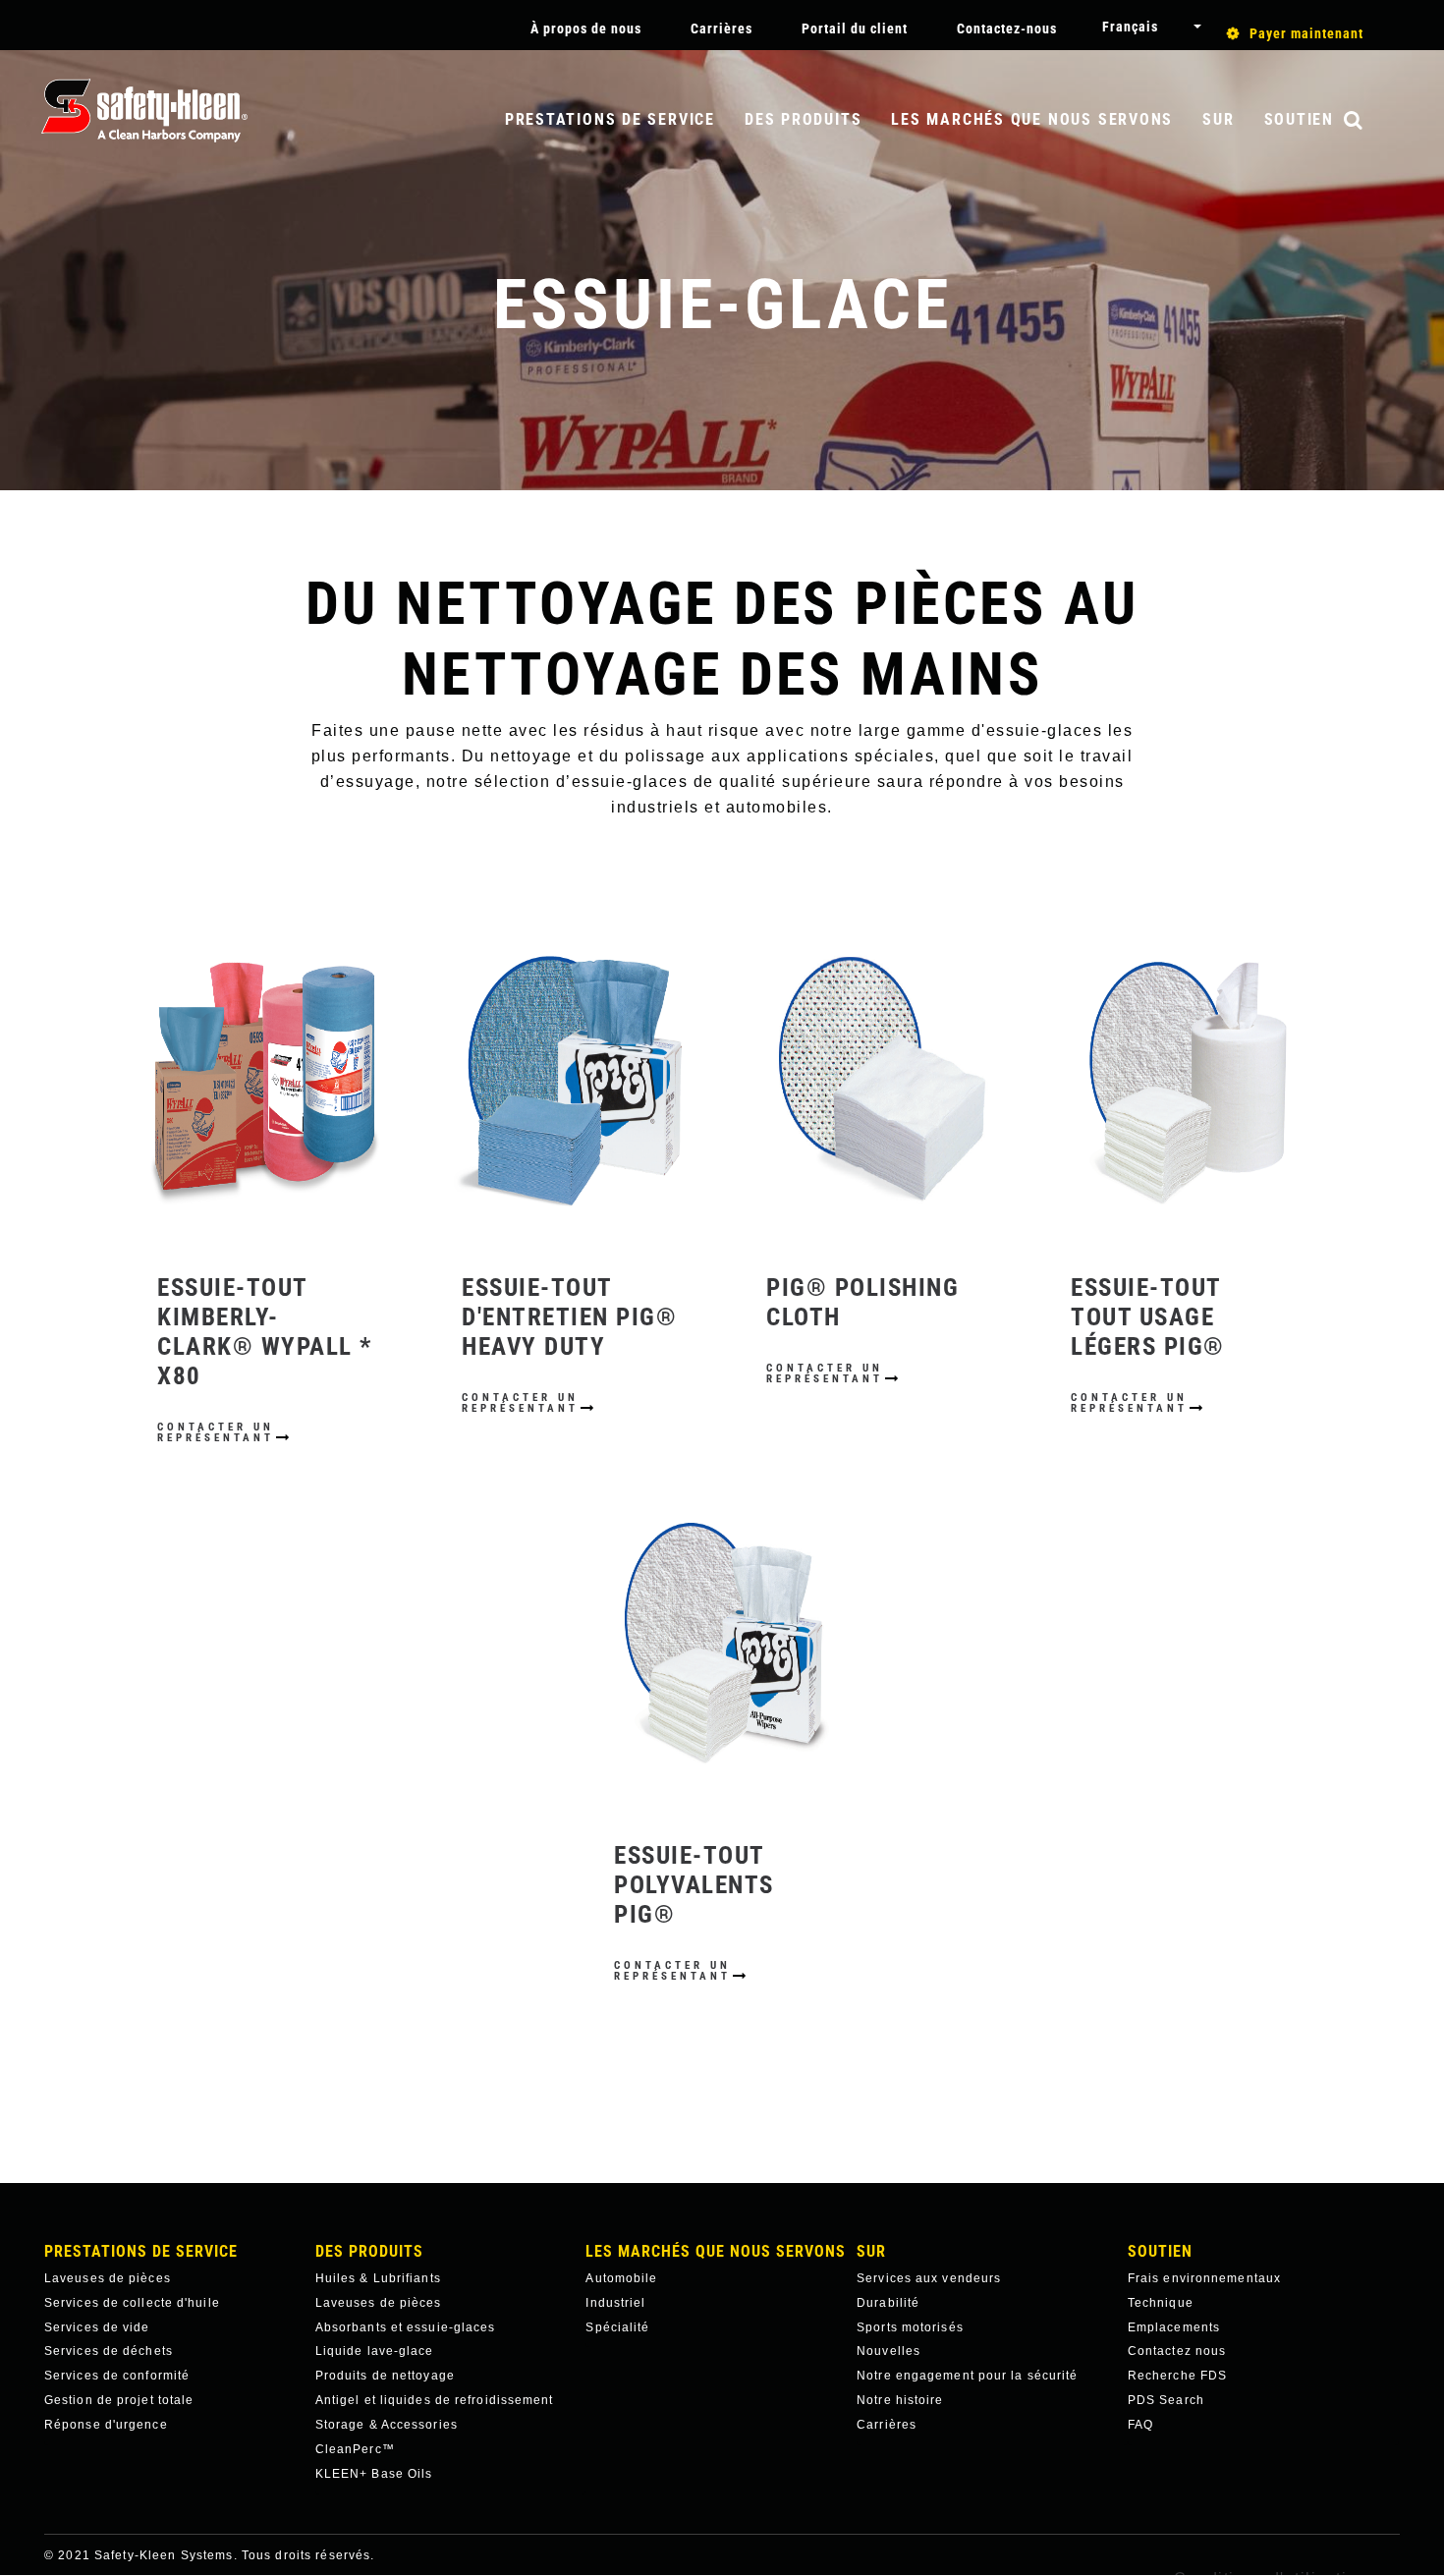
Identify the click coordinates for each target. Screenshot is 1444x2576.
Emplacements (1174, 2327)
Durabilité (888, 2303)
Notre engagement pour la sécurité (967, 2376)
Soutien (1299, 119)
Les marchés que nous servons (1032, 119)
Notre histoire (900, 2400)
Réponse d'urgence (106, 2425)
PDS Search (1166, 2400)
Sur (1218, 119)
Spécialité (617, 2327)
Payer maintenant (1306, 33)
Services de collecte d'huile (132, 2303)
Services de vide (97, 2327)
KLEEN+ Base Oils (374, 2474)
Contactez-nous (1007, 28)
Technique (1161, 2303)
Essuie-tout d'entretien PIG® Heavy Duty (569, 1317)
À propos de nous (586, 28)
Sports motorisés (910, 2327)
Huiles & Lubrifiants (378, 2278)
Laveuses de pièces (108, 2278)
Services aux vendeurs (929, 2278)
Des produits (803, 119)
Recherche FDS (1177, 2376)
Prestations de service (610, 119)
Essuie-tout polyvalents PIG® (694, 1885)
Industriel (615, 2303)
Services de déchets (109, 2351)
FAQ (1140, 2425)
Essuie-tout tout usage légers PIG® (1148, 1317)
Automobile (621, 2278)
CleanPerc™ (355, 2449)
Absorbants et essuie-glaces (406, 2327)
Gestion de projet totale (119, 2400)
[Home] (144, 111)
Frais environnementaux (1204, 2278)
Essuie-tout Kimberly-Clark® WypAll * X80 (265, 1332)
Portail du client (855, 28)
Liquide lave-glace (375, 2351)
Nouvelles (889, 2351)
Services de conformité (117, 2376)
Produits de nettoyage (385, 2376)
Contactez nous (1177, 2351)
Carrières (722, 28)
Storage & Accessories (387, 2425)
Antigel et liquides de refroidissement (435, 2400)
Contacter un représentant (216, 1432)
